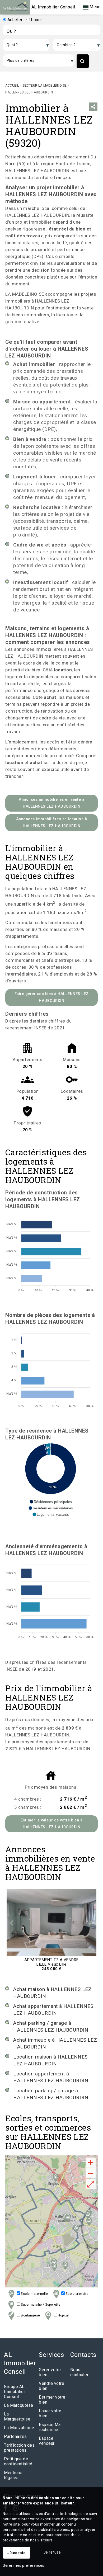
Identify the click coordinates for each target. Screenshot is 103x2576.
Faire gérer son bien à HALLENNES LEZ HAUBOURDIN (52, 997)
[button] (51, 1502)
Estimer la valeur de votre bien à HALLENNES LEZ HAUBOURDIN (52, 1824)
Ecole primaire (77, 2294)
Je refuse (52, 2552)
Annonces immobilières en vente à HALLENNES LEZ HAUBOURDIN (51, 803)
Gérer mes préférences (24, 2565)
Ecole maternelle (34, 2294)
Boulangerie (30, 2315)
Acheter (14, 20)
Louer (36, 20)
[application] (51, 1252)
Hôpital (63, 2315)
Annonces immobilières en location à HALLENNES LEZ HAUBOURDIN (52, 823)
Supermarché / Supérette (40, 2305)
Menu (95, 7)
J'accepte (17, 2553)
